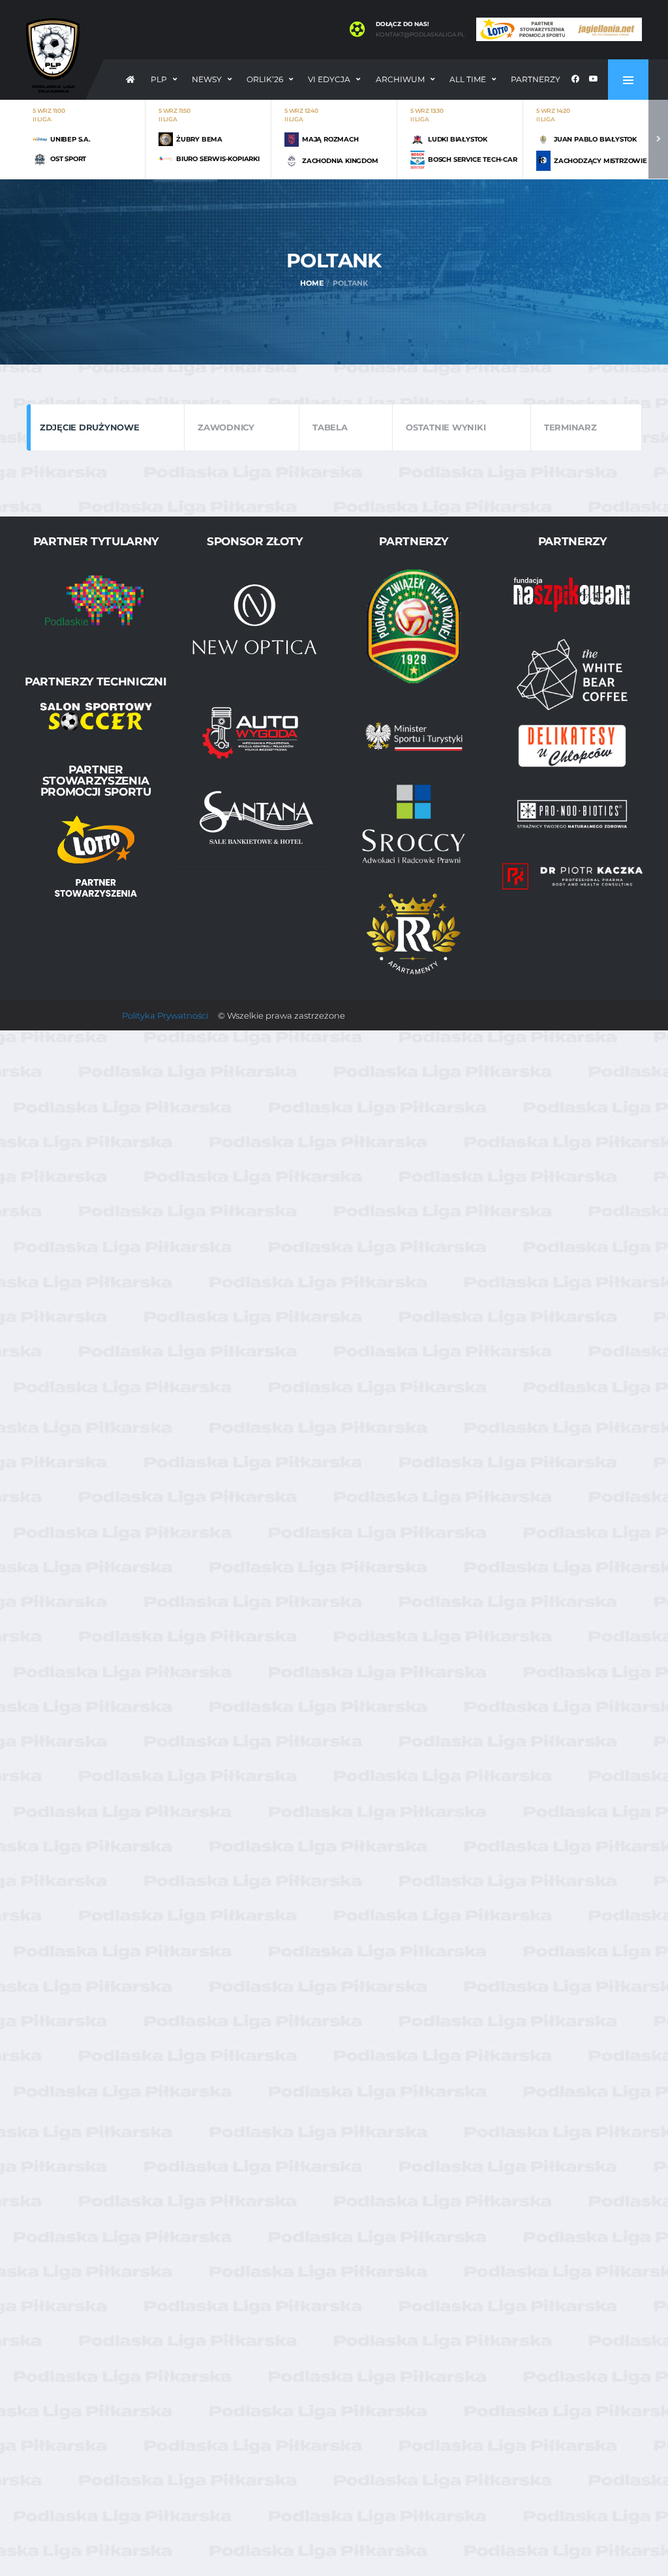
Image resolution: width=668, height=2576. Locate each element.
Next (658, 139)
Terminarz (570, 427)
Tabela (330, 427)
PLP (159, 79)
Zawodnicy (226, 427)
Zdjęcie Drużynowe (90, 427)
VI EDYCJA (329, 79)
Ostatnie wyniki (446, 427)
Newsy (207, 79)
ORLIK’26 (265, 79)
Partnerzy (536, 79)
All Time (468, 79)
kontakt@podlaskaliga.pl (420, 35)
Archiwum (400, 79)
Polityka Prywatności (165, 1015)
